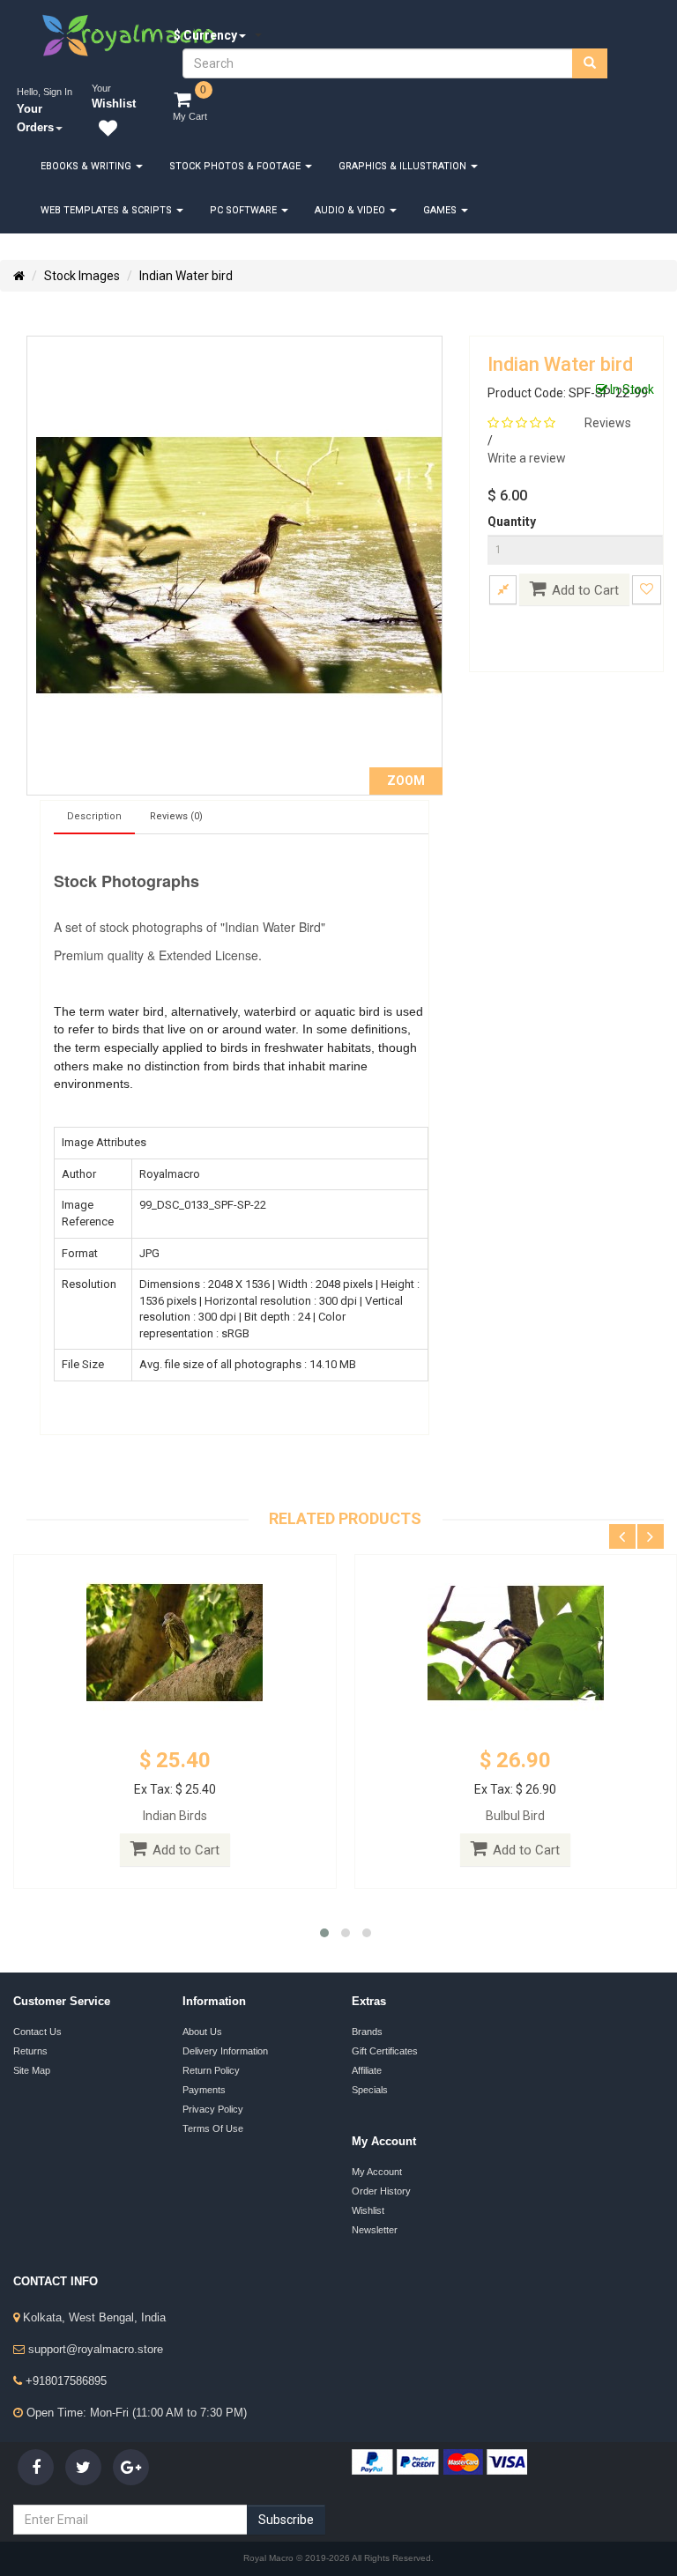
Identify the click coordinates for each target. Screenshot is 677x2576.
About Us (202, 2032)
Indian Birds (175, 1816)
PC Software (245, 210)
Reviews (608, 423)
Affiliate (367, 2070)
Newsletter (375, 2230)
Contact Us (37, 2032)
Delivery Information (225, 2051)
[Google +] (131, 2467)
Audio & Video (351, 210)
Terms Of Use (213, 2128)
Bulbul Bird (515, 1816)
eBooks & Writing (87, 166)
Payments (204, 2090)
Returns (30, 2051)
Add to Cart (585, 590)
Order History (381, 2191)
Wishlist (368, 2210)
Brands (367, 2032)
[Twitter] (83, 2467)
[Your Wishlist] (104, 131)
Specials (370, 2090)
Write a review (527, 458)
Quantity (512, 522)
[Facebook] (36, 2467)
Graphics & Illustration (404, 166)
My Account (377, 2172)
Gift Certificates (385, 2051)
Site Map (32, 2070)
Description (94, 816)
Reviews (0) (176, 816)
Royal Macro (270, 2558)
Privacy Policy (213, 2109)
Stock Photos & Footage (236, 166)
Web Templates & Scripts (108, 210)
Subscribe (286, 2520)
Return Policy (211, 2070)
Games (441, 210)
